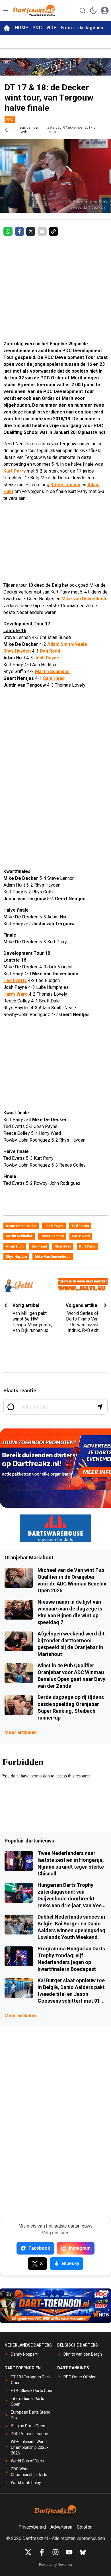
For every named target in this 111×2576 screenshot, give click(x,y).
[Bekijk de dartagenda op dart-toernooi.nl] (55, 2306)
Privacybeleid (32, 2527)
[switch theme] (93, 11)
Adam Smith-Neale (67, 644)
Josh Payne (47, 658)
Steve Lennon (65, 485)
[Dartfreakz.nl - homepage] (34, 11)
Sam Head (54, 678)
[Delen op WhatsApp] (8, 231)
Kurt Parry (15, 471)
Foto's (67, 28)
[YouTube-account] (69, 2552)
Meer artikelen (21, 1732)
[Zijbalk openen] (6, 11)
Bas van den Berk (29, 130)
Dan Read (50, 651)
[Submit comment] (100, 1407)
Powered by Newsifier (56, 2565)
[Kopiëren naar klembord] (54, 231)
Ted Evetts (15, 980)
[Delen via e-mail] (42, 231)
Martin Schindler (53, 671)
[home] (7, 28)
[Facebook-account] (42, 2552)
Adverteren (61, 2527)
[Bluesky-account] (83, 2552)
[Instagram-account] (55, 2552)
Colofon (85, 2527)
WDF (51, 28)
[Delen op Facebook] (19, 231)
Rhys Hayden (17, 651)
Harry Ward (16, 994)
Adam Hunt (15, 1246)
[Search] (83, 11)
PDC (37, 28)
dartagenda (91, 28)
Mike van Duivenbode (85, 599)
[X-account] (28, 2552)
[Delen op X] (31, 231)
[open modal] (105, 11)
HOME (21, 28)
